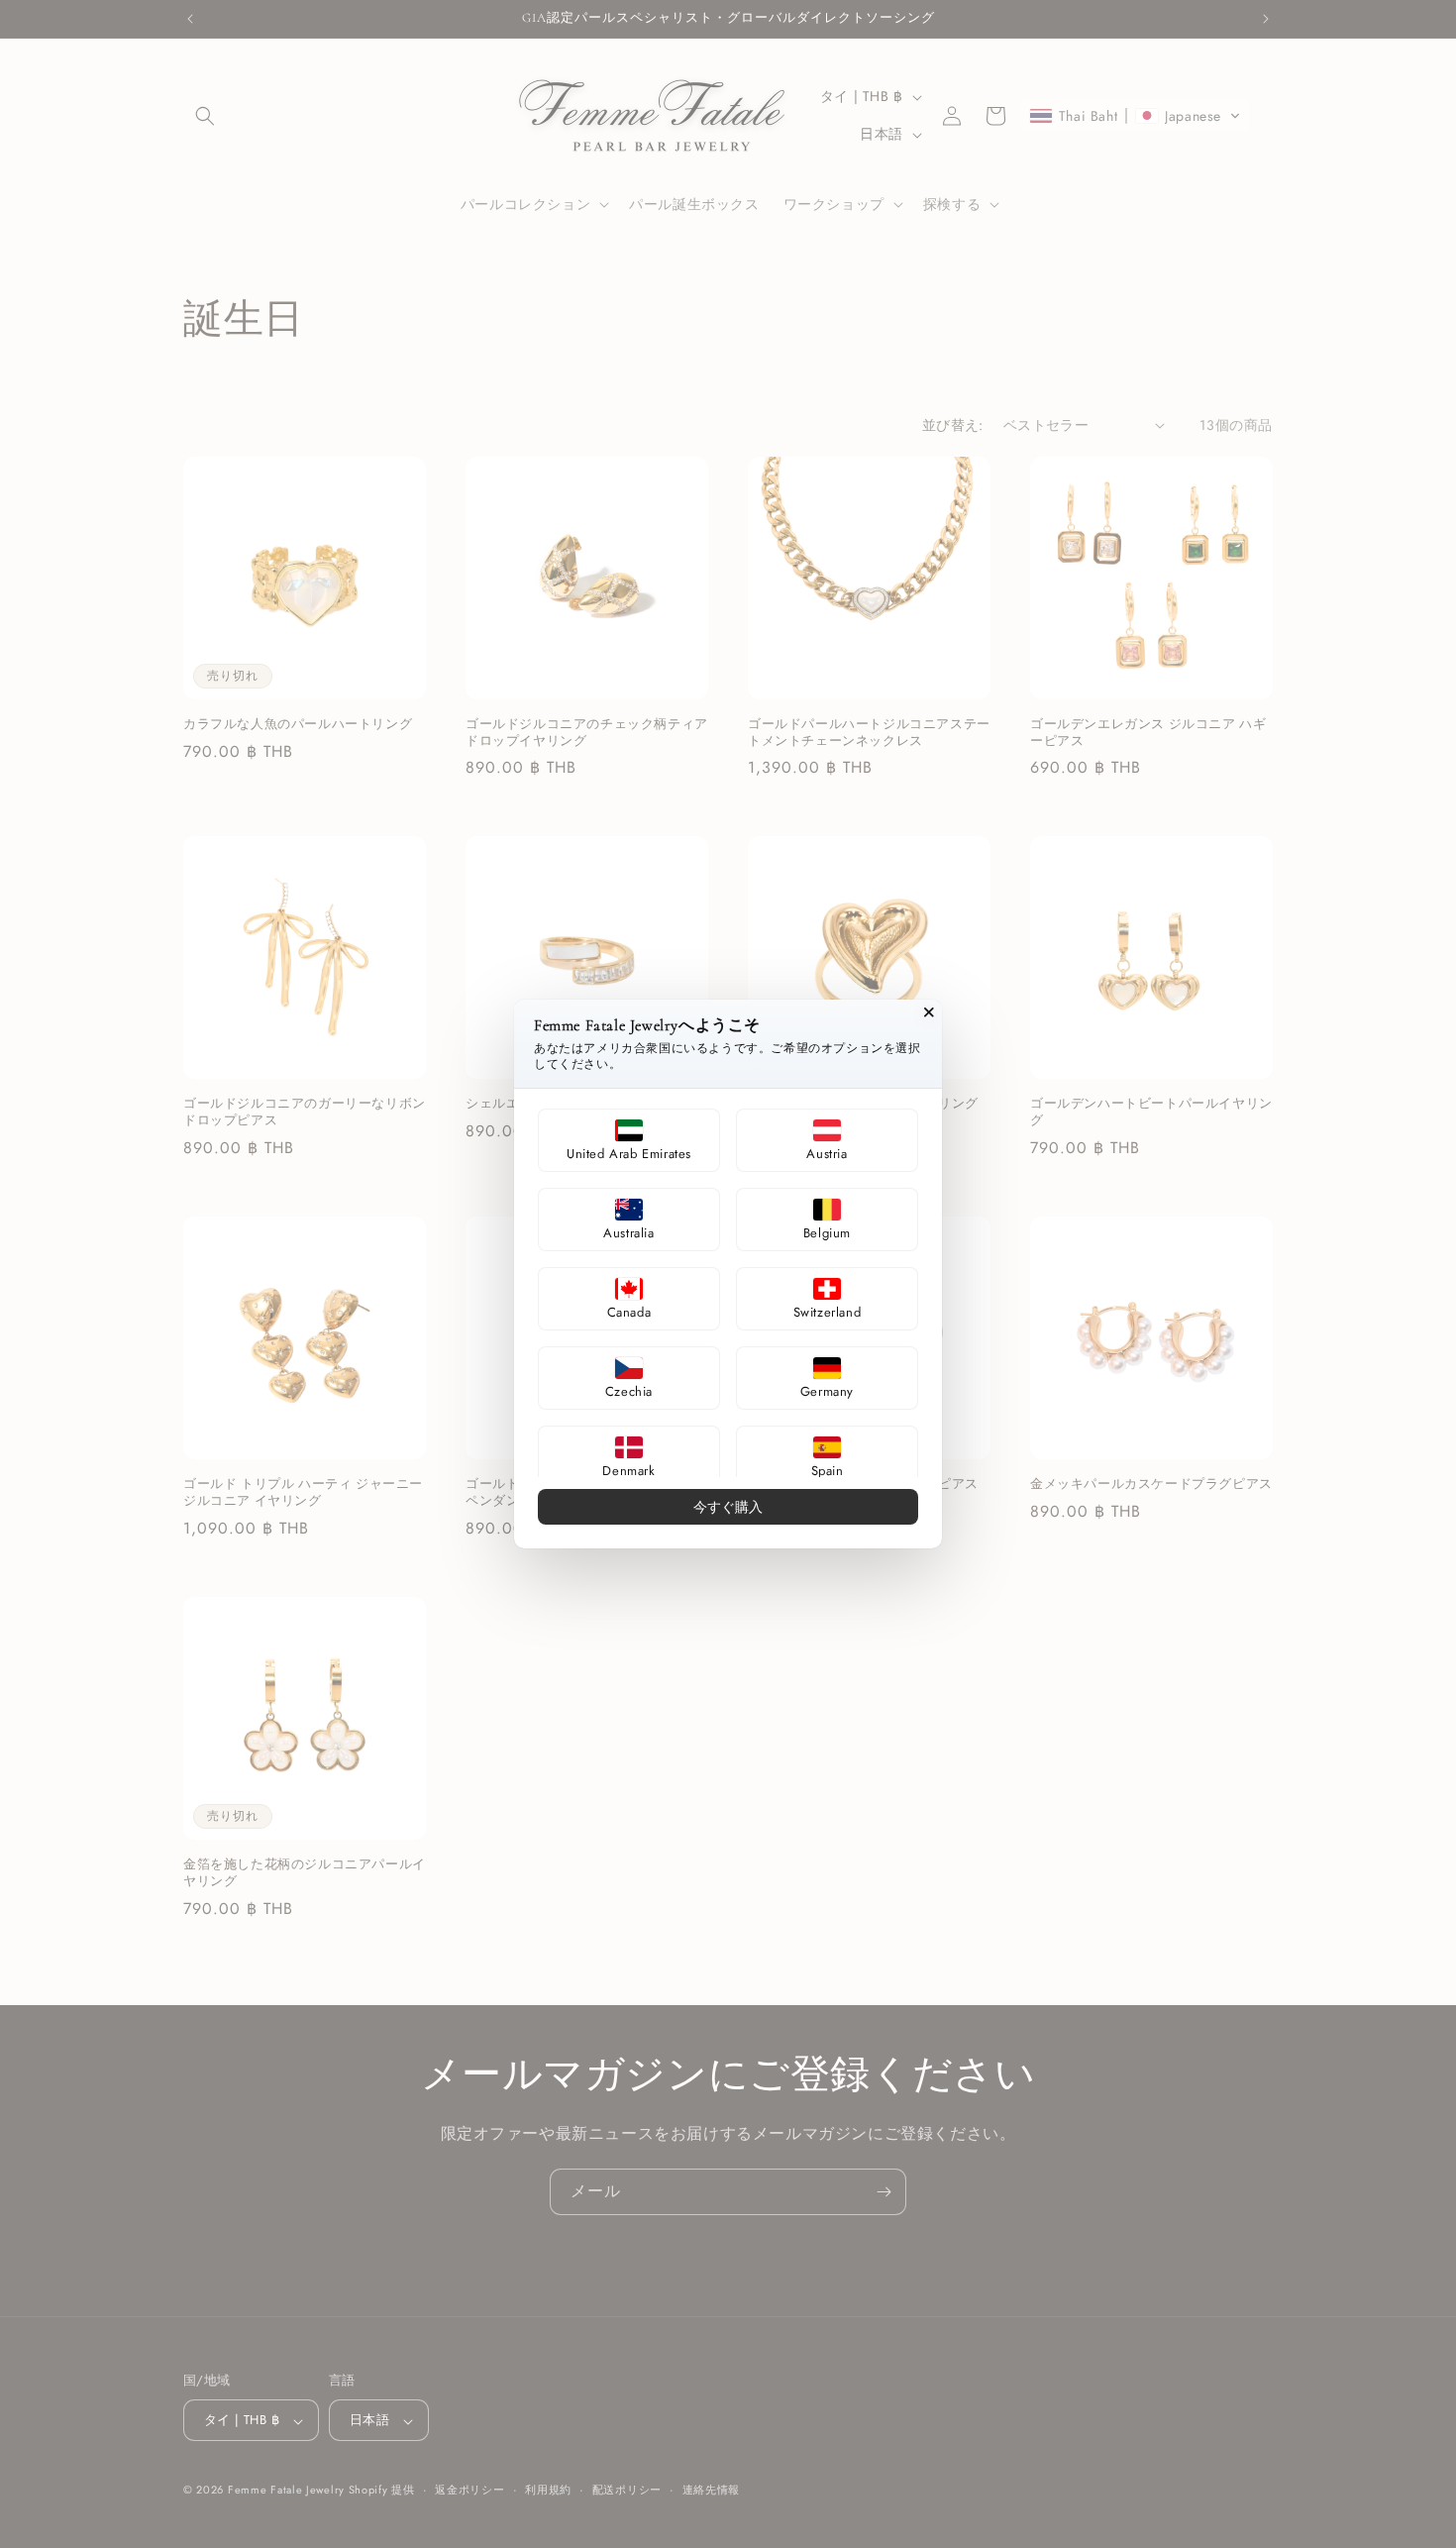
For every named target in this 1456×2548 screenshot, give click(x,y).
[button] (629, 1140)
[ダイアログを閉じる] (929, 1012)
